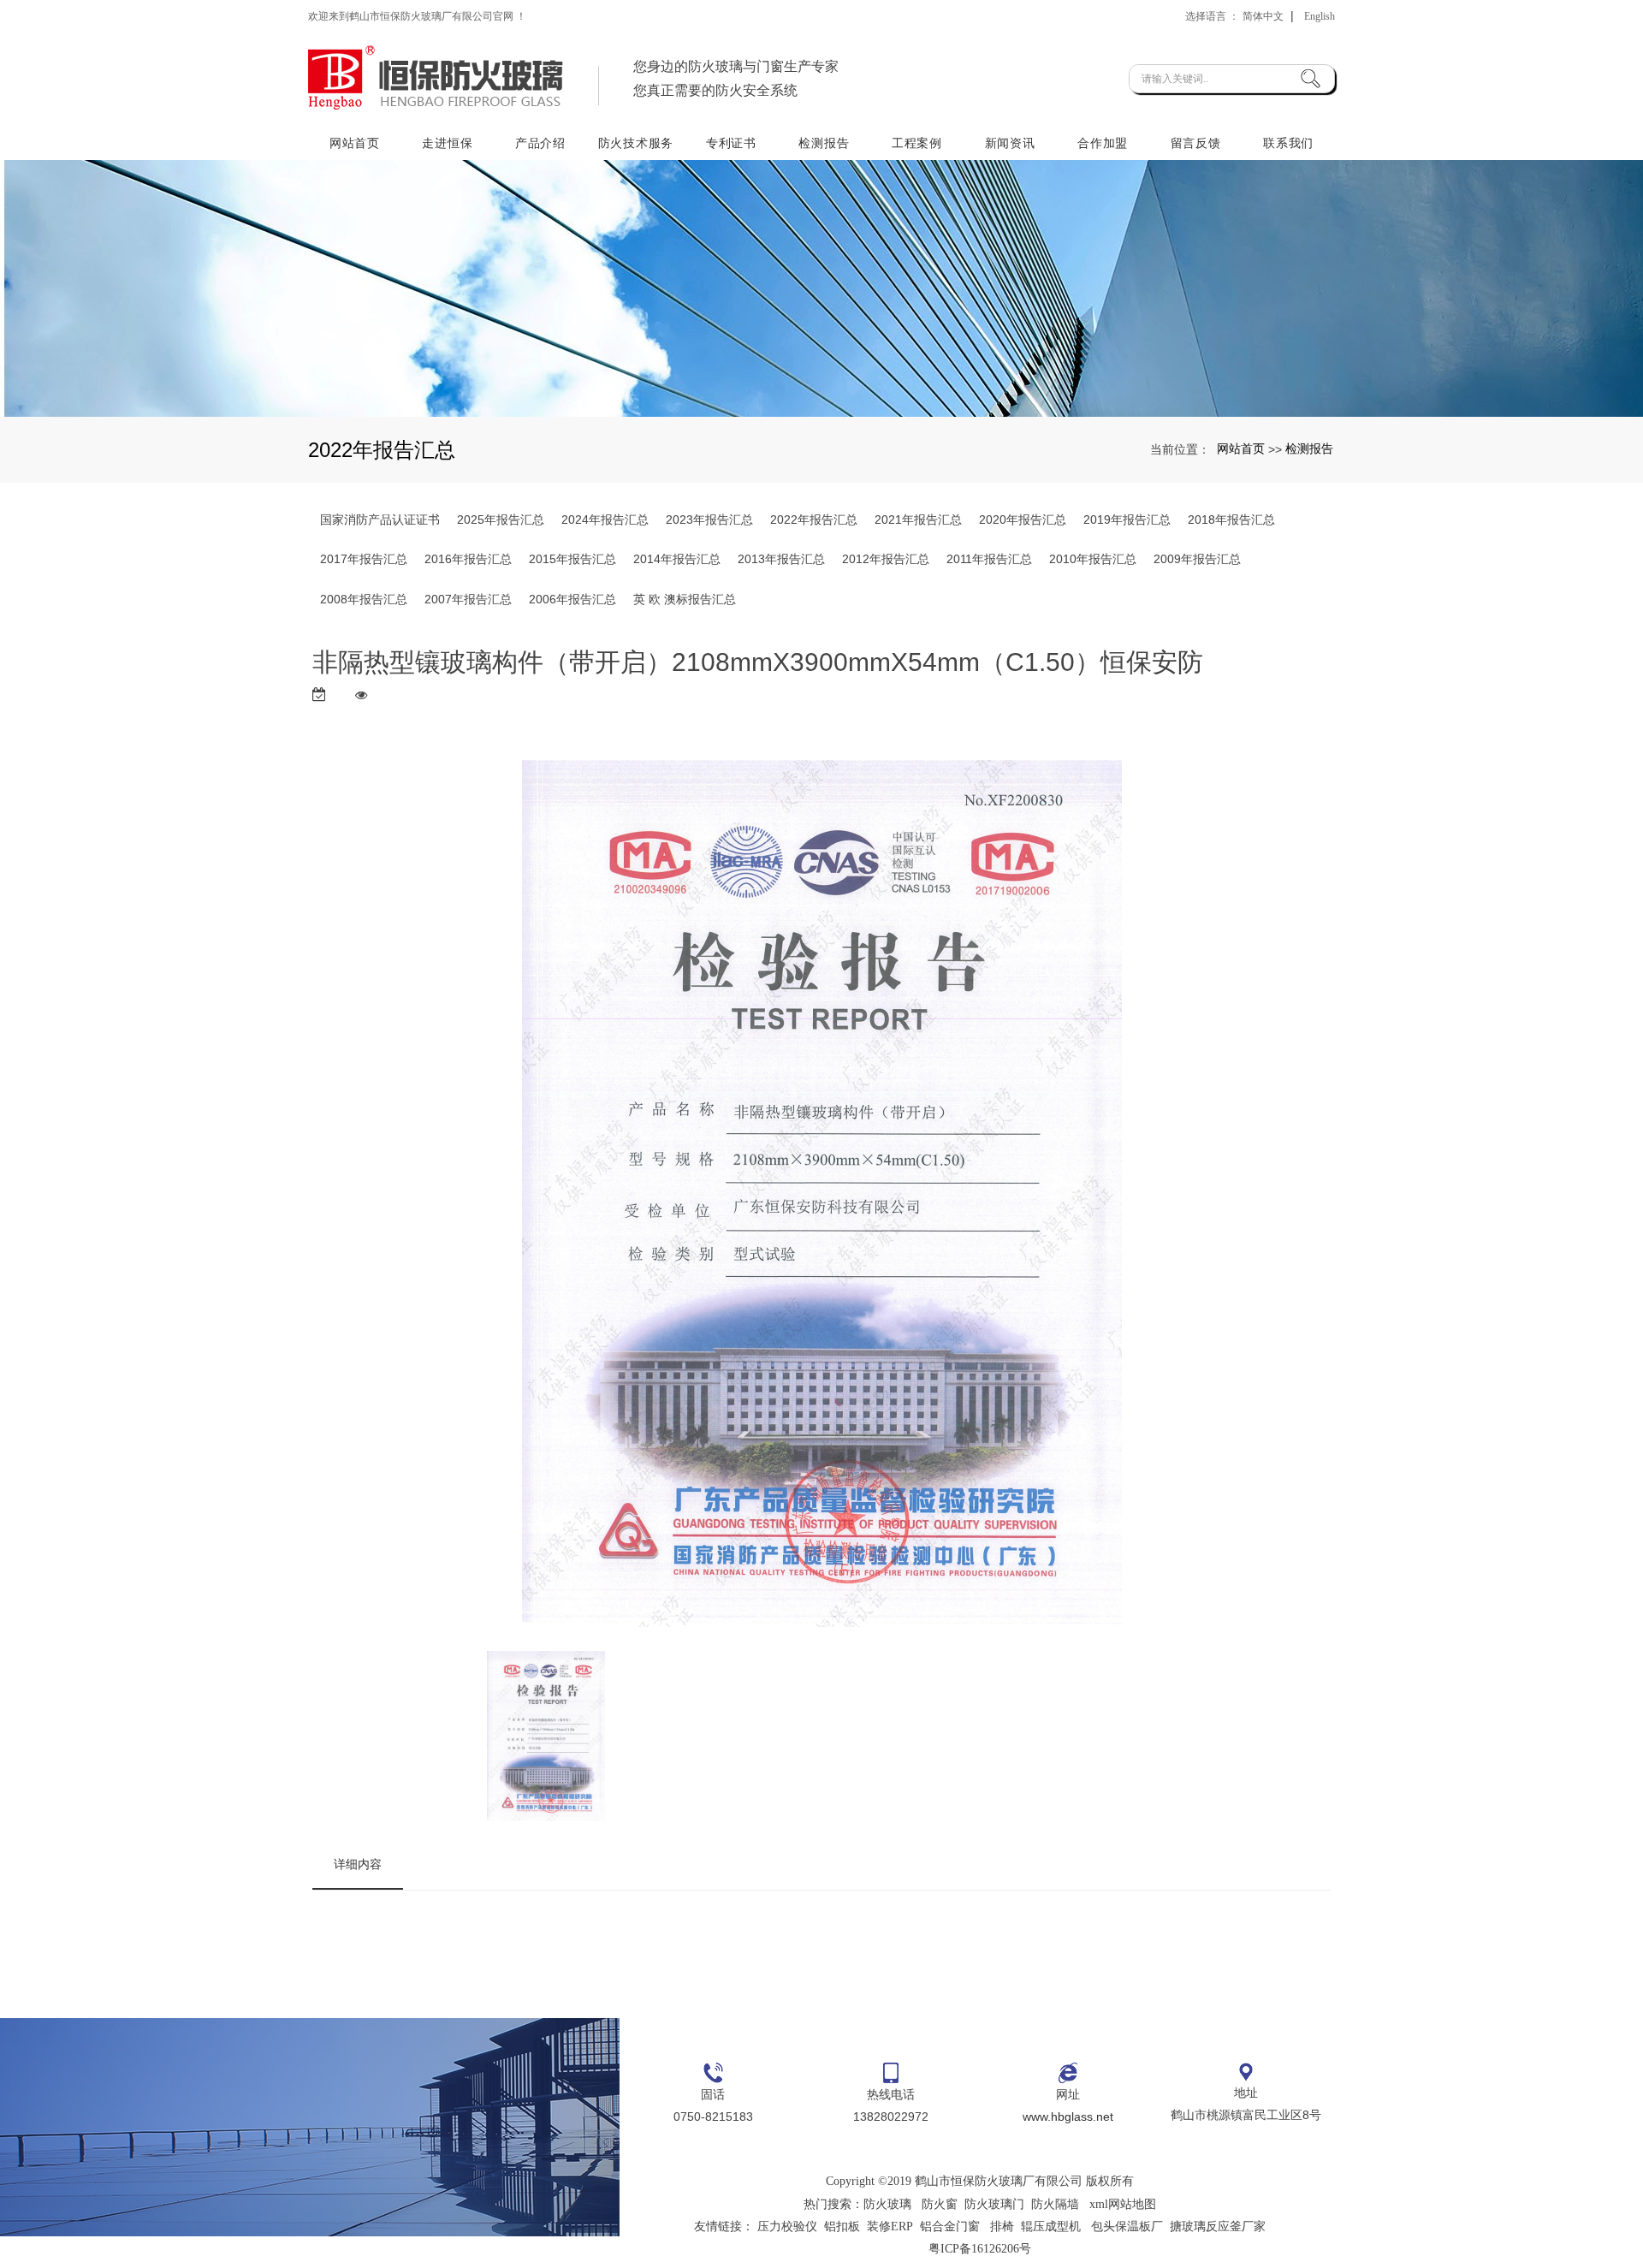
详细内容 (358, 1864)
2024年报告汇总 (605, 520)
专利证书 (731, 143)
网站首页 (355, 143)
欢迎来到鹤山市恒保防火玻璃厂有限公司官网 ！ (417, 16)
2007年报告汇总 (468, 599)
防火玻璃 (887, 2204)
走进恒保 (447, 143)
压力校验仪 (787, 2226)
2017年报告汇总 (364, 559)
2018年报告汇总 (1231, 520)
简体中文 (1263, 16)
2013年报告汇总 (781, 559)
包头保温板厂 (1127, 2226)
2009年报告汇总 (1197, 559)
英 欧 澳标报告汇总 (685, 599)
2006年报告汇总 (572, 599)
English (1320, 16)
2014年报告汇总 (677, 559)
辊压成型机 (1051, 2226)
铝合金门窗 (950, 2226)
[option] (822, 1197)
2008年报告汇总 (364, 599)
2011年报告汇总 (989, 559)
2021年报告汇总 (918, 520)
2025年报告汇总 (501, 520)
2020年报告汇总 (1023, 520)
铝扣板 (842, 2226)
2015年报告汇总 (572, 559)
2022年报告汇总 (814, 520)
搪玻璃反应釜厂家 (1218, 2226)
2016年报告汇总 (468, 559)
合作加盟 (1103, 143)
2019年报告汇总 (1127, 520)
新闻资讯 (1010, 143)
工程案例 (917, 143)
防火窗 (940, 2204)
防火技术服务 (636, 143)
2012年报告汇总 (886, 559)
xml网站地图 (1123, 2204)
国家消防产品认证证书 (380, 520)
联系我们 (1288, 143)
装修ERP (890, 2226)
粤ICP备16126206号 (980, 2249)
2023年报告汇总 (709, 520)
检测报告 (824, 143)
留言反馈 (1196, 143)
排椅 (1002, 2226)
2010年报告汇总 (1093, 559)
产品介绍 (540, 143)
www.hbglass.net (1068, 2117)
